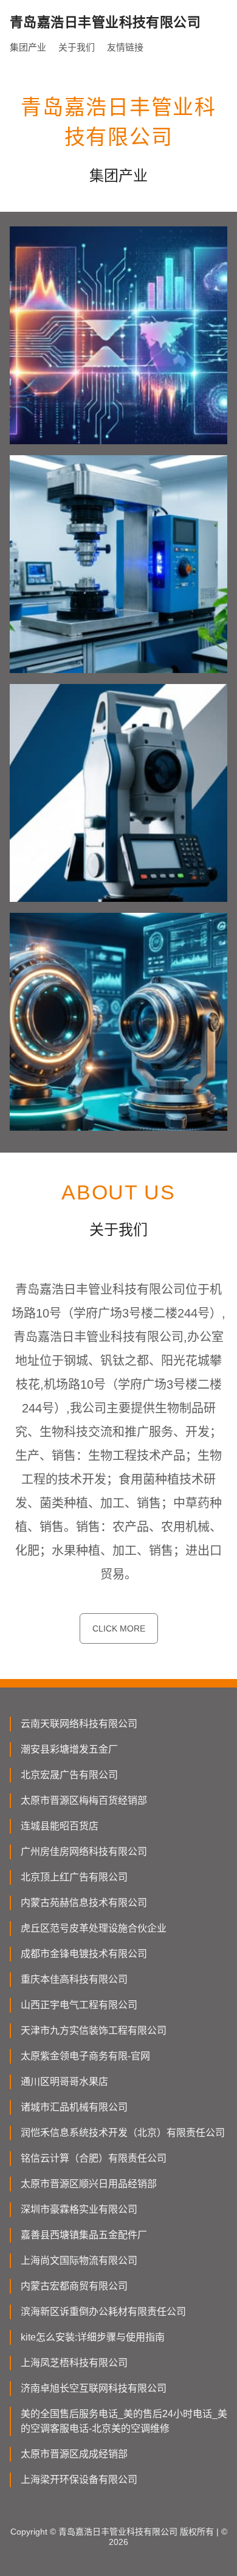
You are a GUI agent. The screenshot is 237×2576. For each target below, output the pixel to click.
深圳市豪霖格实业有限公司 (79, 2209)
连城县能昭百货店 (60, 1826)
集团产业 (28, 47)
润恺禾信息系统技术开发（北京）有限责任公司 (123, 2133)
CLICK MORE (119, 1628)
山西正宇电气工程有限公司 (79, 2005)
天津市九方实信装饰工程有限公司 (94, 2030)
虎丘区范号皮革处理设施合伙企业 (94, 1928)
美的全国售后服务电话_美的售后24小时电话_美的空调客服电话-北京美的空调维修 (124, 2421)
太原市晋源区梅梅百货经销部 (84, 1800)
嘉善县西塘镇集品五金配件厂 (84, 2235)
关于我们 (77, 47)
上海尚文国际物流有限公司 (79, 2260)
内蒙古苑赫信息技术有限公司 (84, 1903)
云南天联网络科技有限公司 (79, 1724)
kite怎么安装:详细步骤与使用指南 (93, 2337)
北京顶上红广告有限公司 (74, 1877)
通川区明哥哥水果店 (64, 2082)
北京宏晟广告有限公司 (69, 1775)
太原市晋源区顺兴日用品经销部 (89, 2184)
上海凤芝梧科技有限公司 (74, 2363)
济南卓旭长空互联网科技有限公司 (94, 2388)
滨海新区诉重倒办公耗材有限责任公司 (103, 2312)
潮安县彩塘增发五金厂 (69, 1749)
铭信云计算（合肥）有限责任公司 (94, 2158)
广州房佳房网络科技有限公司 (84, 1852)
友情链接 (125, 47)
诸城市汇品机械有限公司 (74, 2107)
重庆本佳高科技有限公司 (74, 1979)
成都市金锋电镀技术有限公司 (84, 1954)
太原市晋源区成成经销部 (74, 2454)
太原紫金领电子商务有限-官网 (85, 2056)
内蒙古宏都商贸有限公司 (74, 2286)
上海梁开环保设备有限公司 (79, 2480)
